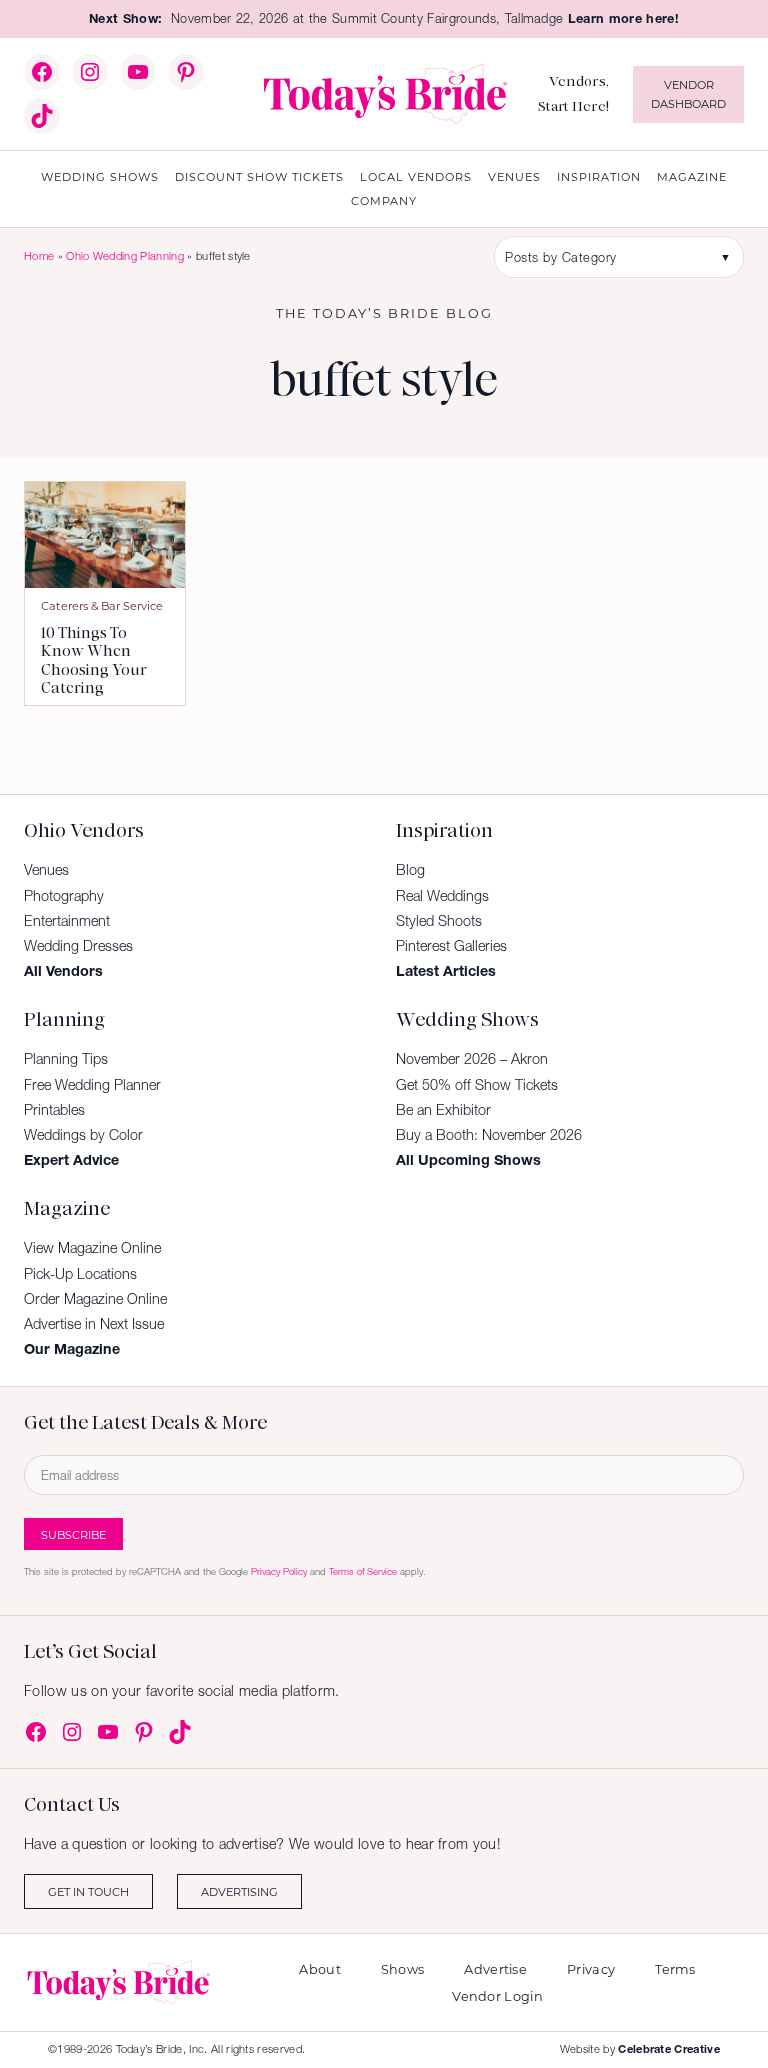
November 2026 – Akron (472, 1059)
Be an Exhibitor (443, 1110)
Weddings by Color (83, 1135)
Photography (64, 896)
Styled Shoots (439, 921)
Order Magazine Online (95, 1299)
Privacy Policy (279, 1571)
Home (39, 256)
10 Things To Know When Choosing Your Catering (94, 661)
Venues (46, 870)
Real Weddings (442, 896)
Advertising (239, 1891)
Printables (54, 1110)
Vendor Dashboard (688, 94)
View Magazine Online (92, 1248)
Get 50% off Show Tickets (477, 1085)
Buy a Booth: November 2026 (489, 1135)
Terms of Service (363, 1571)
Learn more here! (623, 18)
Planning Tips (66, 1059)
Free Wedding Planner (92, 1085)
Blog (410, 870)
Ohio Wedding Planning (125, 256)
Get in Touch (88, 1891)
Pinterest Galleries (451, 946)
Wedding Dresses (78, 946)
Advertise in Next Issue (94, 1324)
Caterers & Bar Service (102, 605)
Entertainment (67, 921)
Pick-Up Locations (80, 1274)
